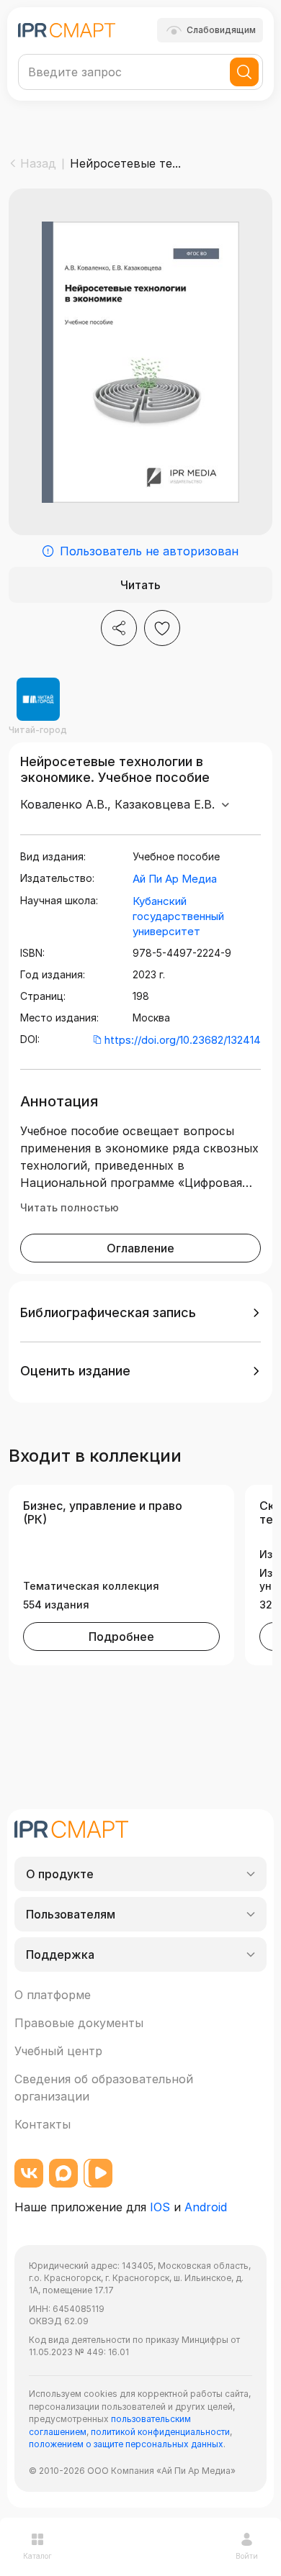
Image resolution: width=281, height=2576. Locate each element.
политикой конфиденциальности (160, 2432)
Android (206, 2207)
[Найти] (244, 72)
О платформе (53, 1995)
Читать (140, 585)
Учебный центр (58, 2051)
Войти (247, 2556)
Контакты (43, 2124)
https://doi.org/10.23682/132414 (183, 1040)
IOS (160, 2207)
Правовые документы (79, 2023)
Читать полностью (70, 1207)
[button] (140, 1313)
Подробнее (121, 1637)
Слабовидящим (221, 30)
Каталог (37, 2556)
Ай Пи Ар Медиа (175, 879)
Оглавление (140, 1248)
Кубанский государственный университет (178, 916)
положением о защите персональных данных (126, 2444)
